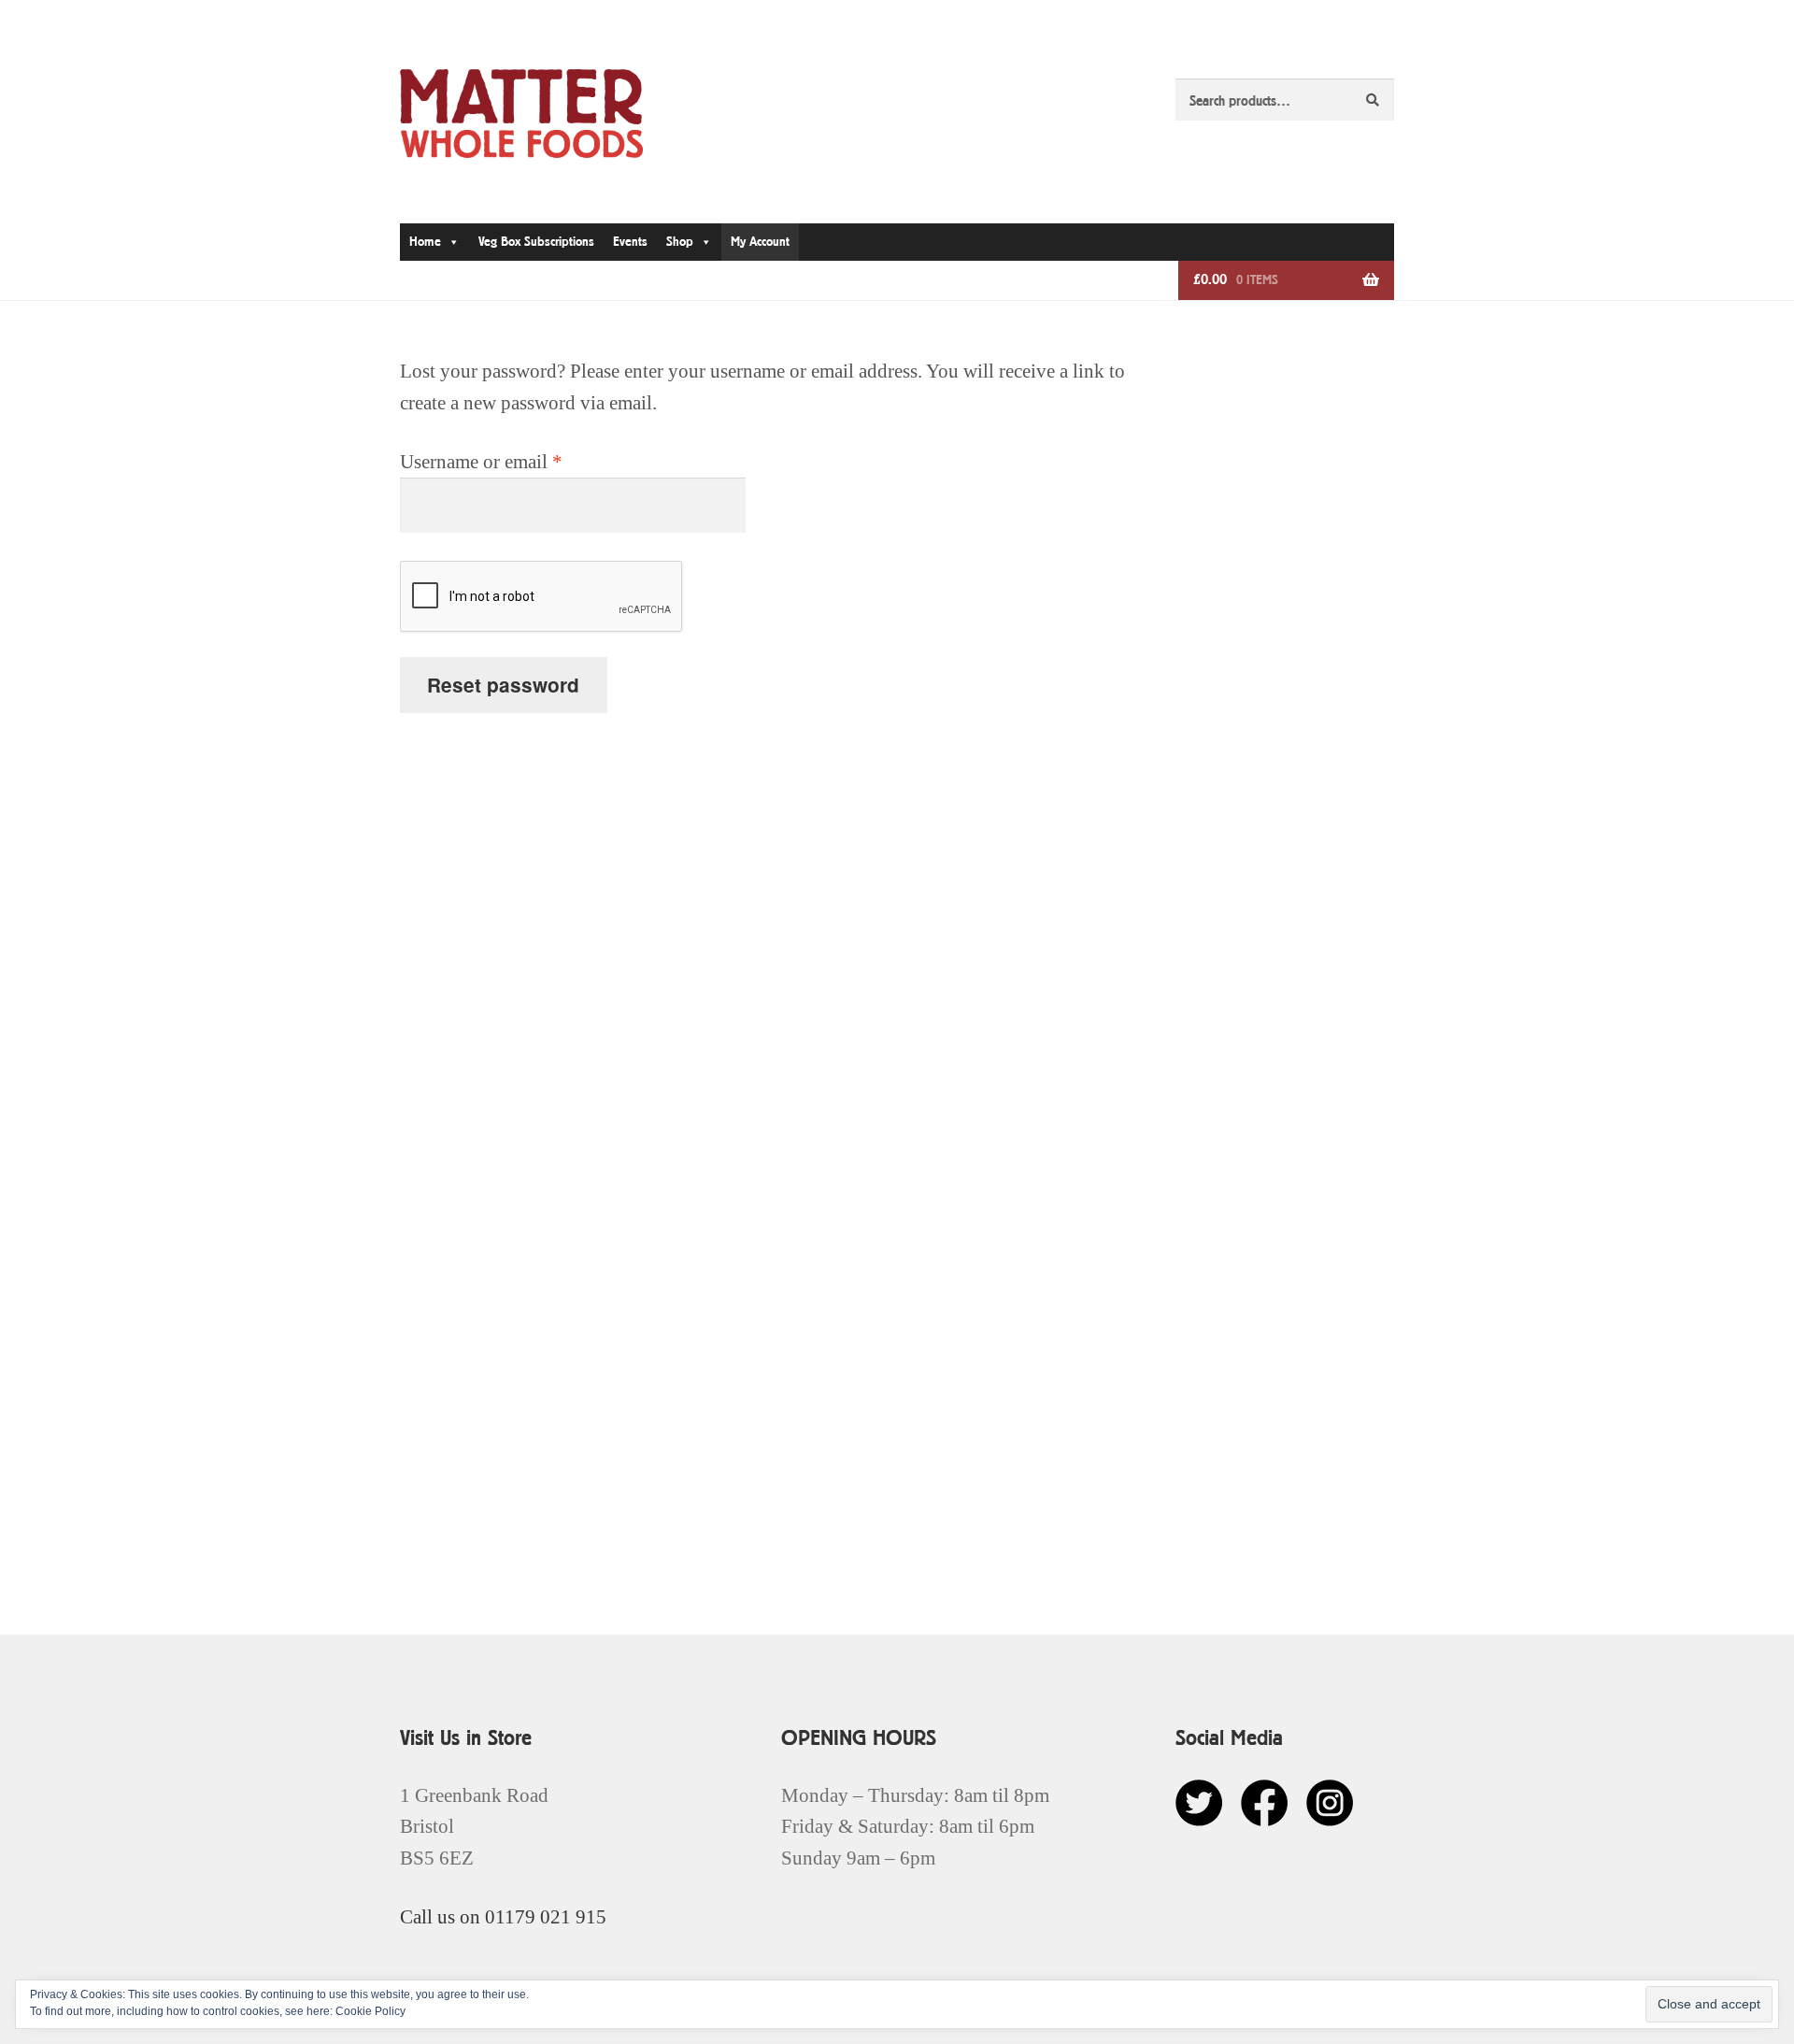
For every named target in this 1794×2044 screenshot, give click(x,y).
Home (425, 242)
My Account (760, 242)
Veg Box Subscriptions (536, 242)
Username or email (517, 461)
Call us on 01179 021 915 (503, 1916)
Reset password (503, 685)
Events (630, 242)
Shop (680, 242)
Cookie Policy (370, 2011)
